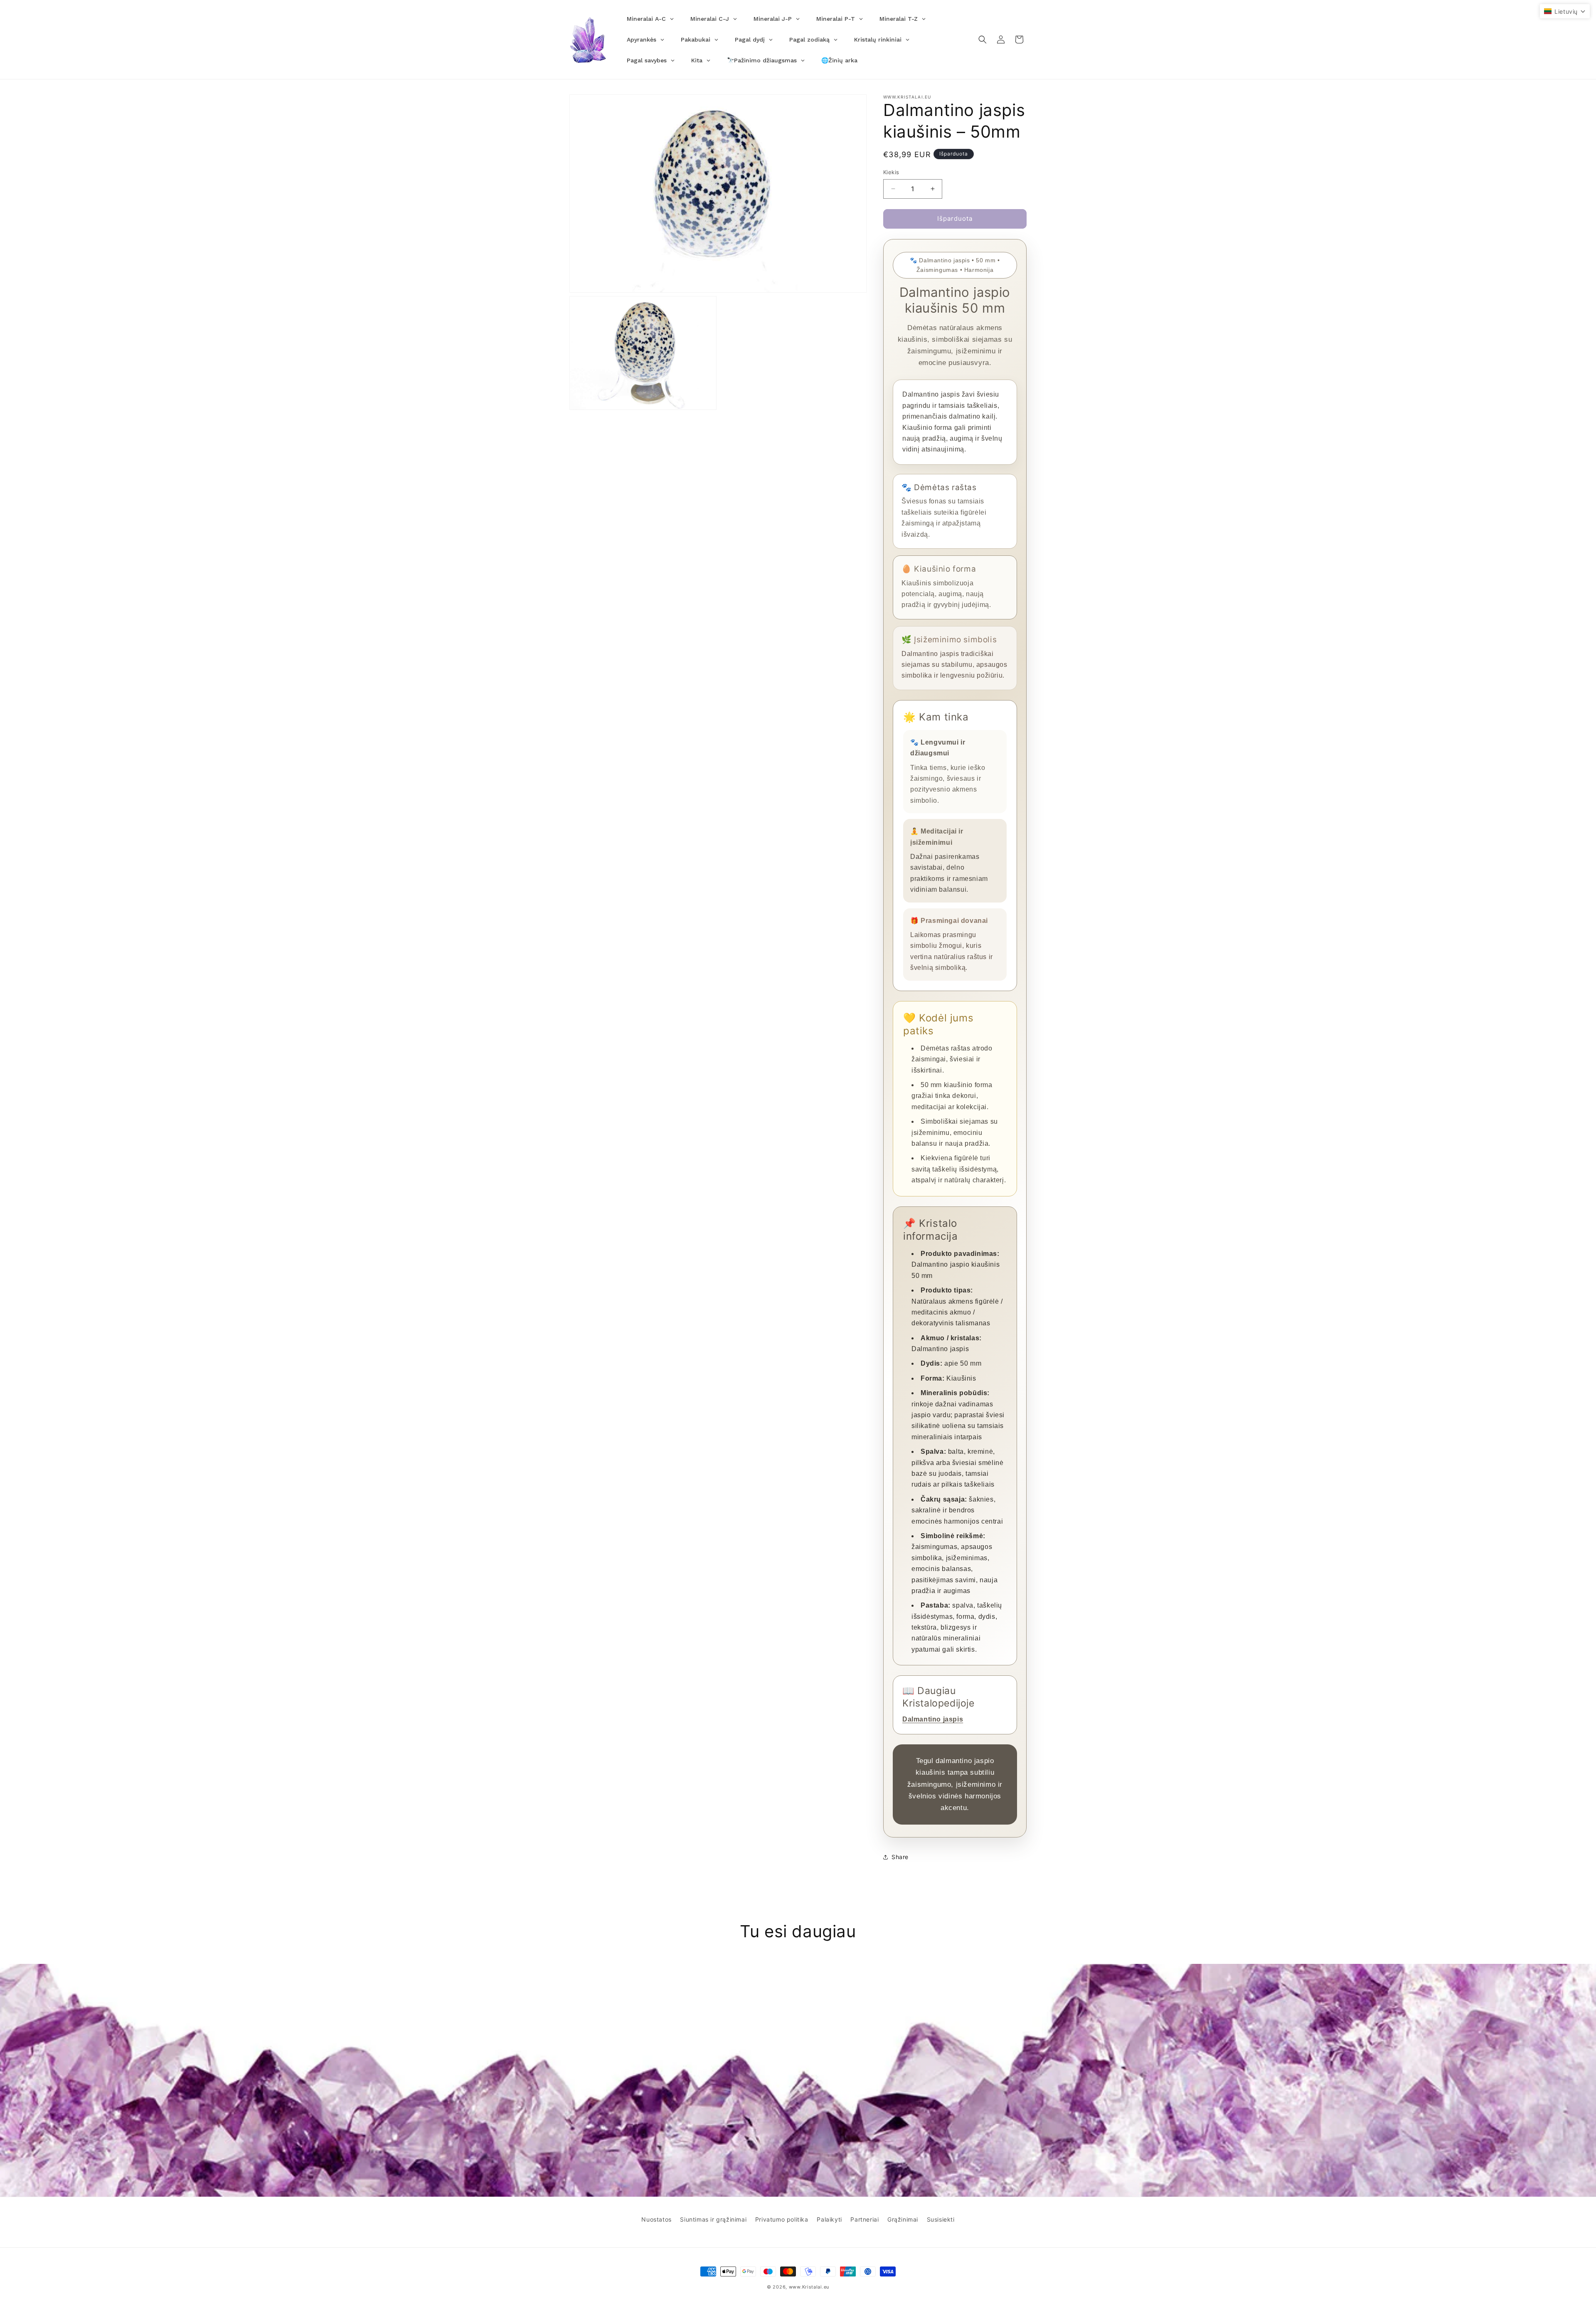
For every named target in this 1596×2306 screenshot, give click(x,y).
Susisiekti (941, 2219)
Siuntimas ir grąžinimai (713, 2219)
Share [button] (900, 1857)
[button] (983, 39)
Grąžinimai (903, 2219)
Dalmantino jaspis (933, 1719)
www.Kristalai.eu (809, 2287)
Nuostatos (656, 2219)
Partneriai (864, 2219)
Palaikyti (829, 2219)
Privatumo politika (782, 2219)
